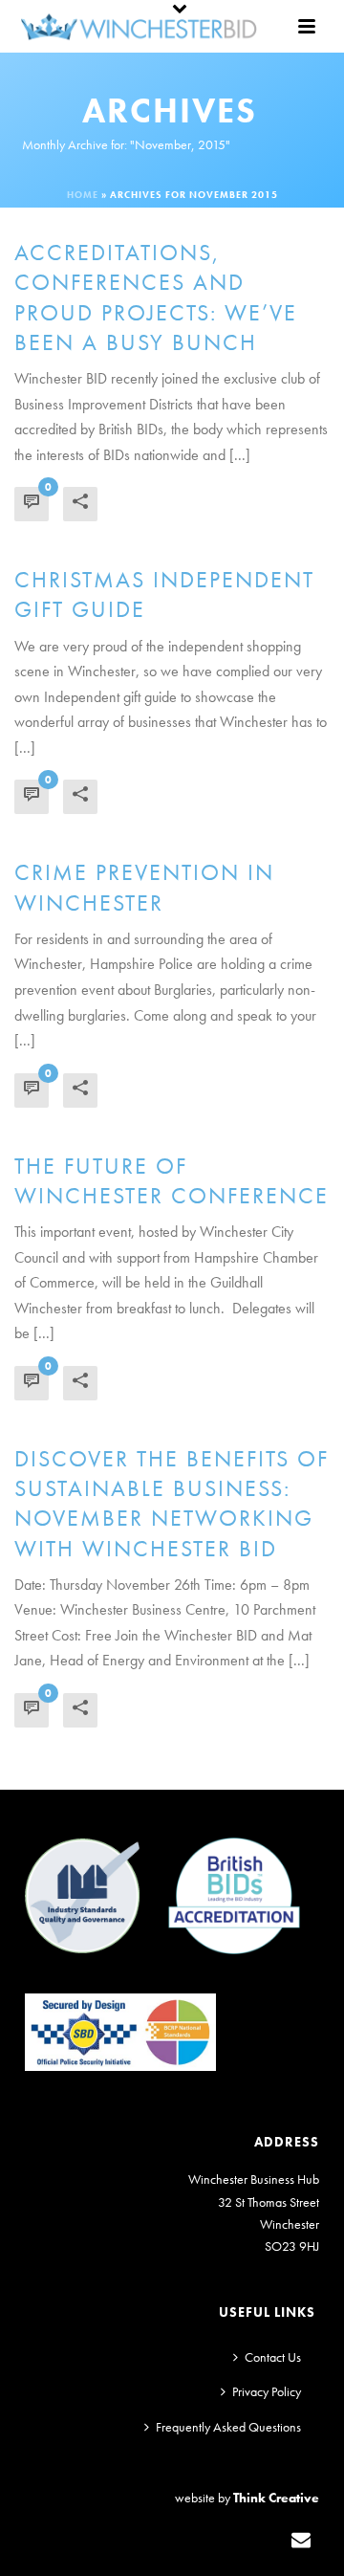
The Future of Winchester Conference (172, 1180)
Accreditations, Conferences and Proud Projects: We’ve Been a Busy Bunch (156, 297)
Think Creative (276, 2498)
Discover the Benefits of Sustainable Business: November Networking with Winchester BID (172, 1503)
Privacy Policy (267, 2391)
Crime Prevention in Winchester (144, 887)
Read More (158, 500)
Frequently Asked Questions (228, 2427)
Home (83, 195)
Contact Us (273, 2357)
